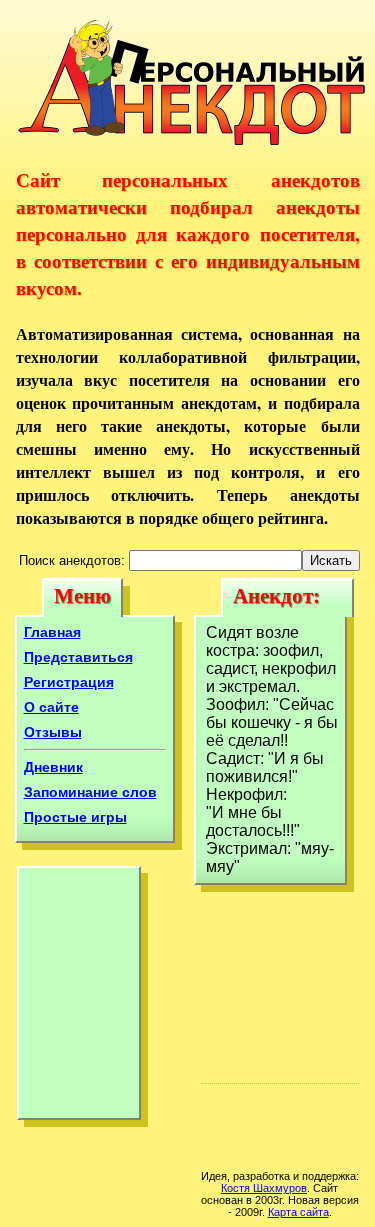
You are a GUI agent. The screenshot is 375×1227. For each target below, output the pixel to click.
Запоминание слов (90, 792)
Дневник (53, 767)
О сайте (51, 707)
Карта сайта (298, 1212)
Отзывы (53, 732)
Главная (52, 632)
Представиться (78, 657)
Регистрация (69, 682)
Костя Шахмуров (264, 1188)
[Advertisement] (79, 998)
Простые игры (75, 817)
